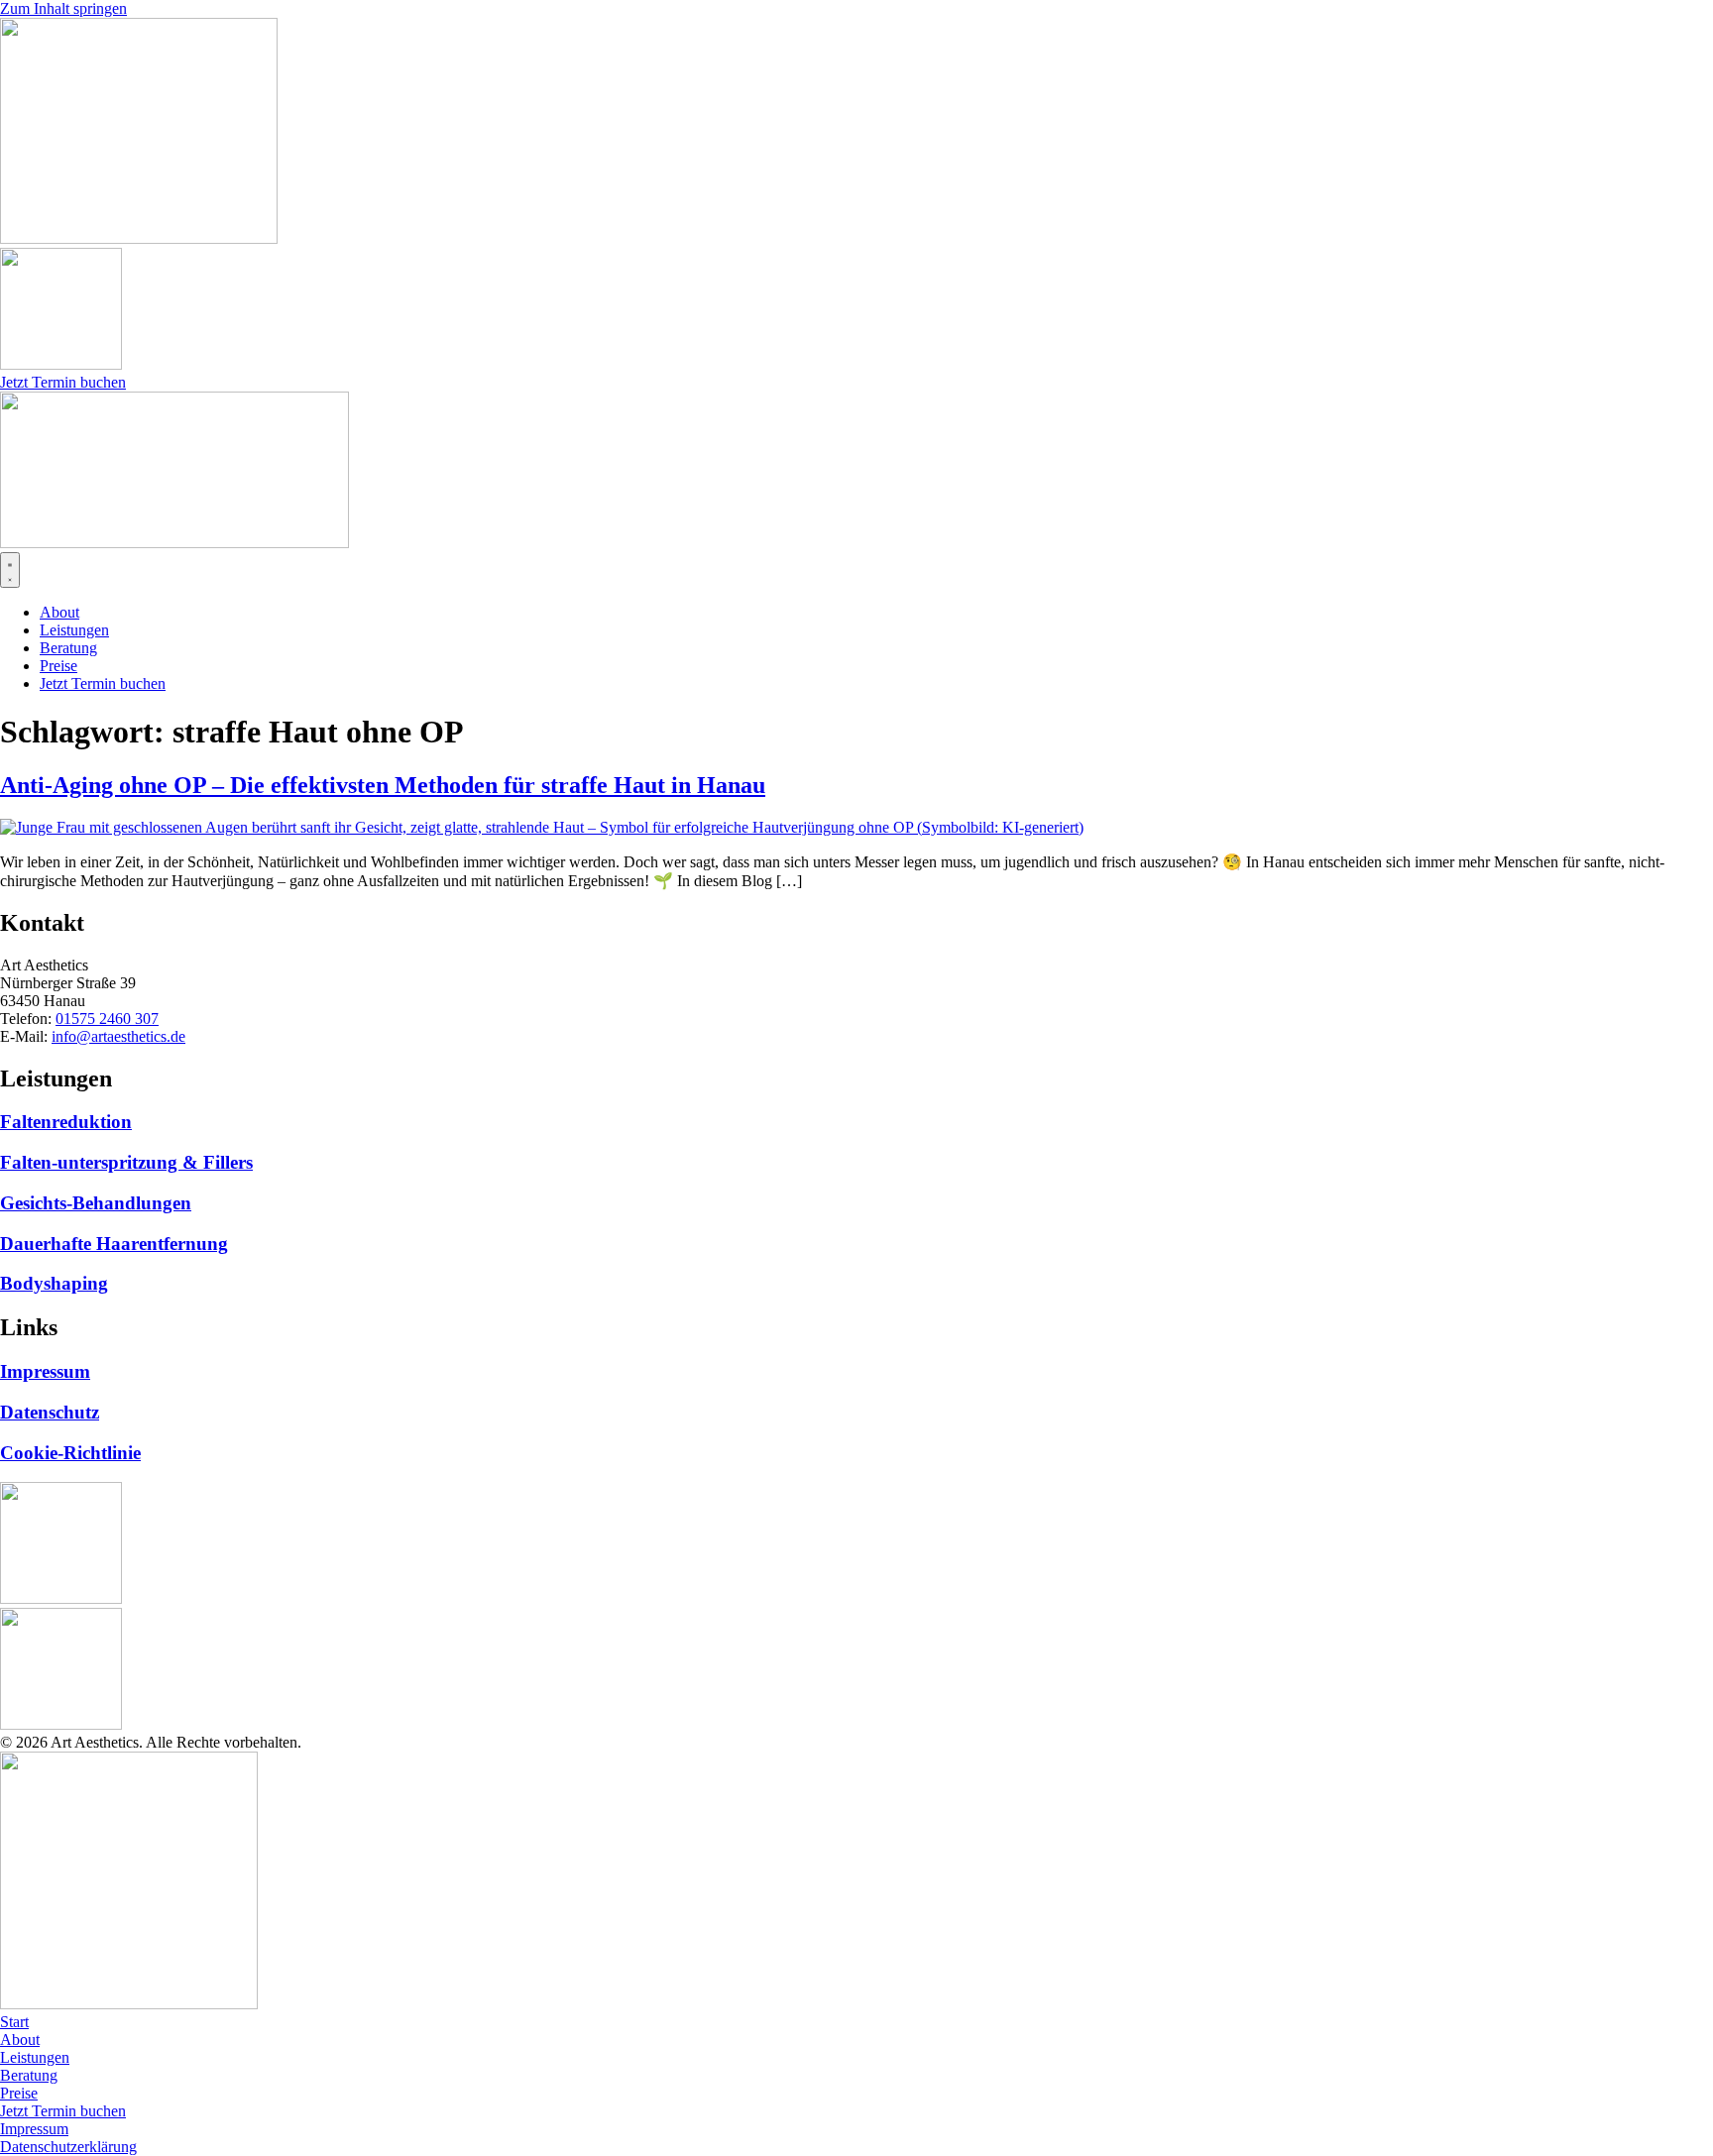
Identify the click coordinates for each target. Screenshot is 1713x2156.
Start (14, 2022)
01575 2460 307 (107, 1019)
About (20, 2040)
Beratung (29, 2075)
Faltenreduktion (66, 1122)
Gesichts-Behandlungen (96, 1203)
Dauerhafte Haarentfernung (114, 1244)
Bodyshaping (54, 1283)
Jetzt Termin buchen (63, 2111)
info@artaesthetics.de (118, 1036)
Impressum (45, 1371)
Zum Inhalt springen (63, 8)
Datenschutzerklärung (68, 2147)
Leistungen (35, 2057)
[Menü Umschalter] (10, 570)
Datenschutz (50, 1412)
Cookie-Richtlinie (70, 1453)
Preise (19, 2093)
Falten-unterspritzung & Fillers (126, 1162)
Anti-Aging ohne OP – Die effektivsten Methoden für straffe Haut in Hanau (383, 785)
